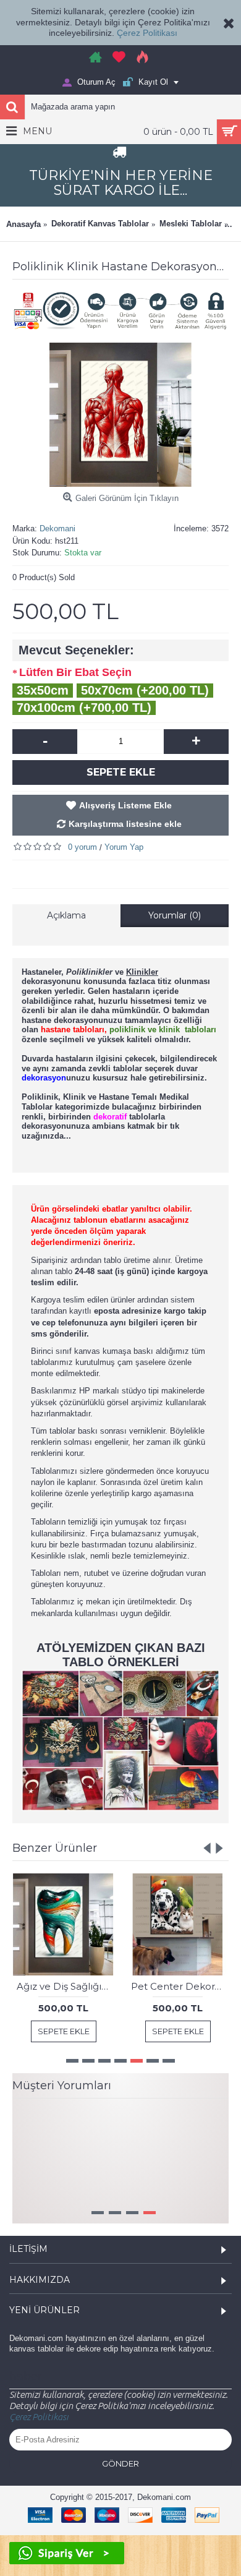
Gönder (120, 2488)
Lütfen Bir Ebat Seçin (75, 672)
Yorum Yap (124, 847)
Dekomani (57, 528)
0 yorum (82, 847)
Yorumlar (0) (175, 915)
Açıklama (66, 915)
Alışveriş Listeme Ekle (125, 805)
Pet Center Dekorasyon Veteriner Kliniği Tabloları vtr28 (180, 1986)
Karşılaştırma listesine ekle (125, 824)
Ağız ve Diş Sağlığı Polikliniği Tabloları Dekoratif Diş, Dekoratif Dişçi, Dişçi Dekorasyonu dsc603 (66, 1986)
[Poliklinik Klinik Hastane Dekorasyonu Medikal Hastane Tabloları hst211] (120, 415)
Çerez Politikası (147, 33)
